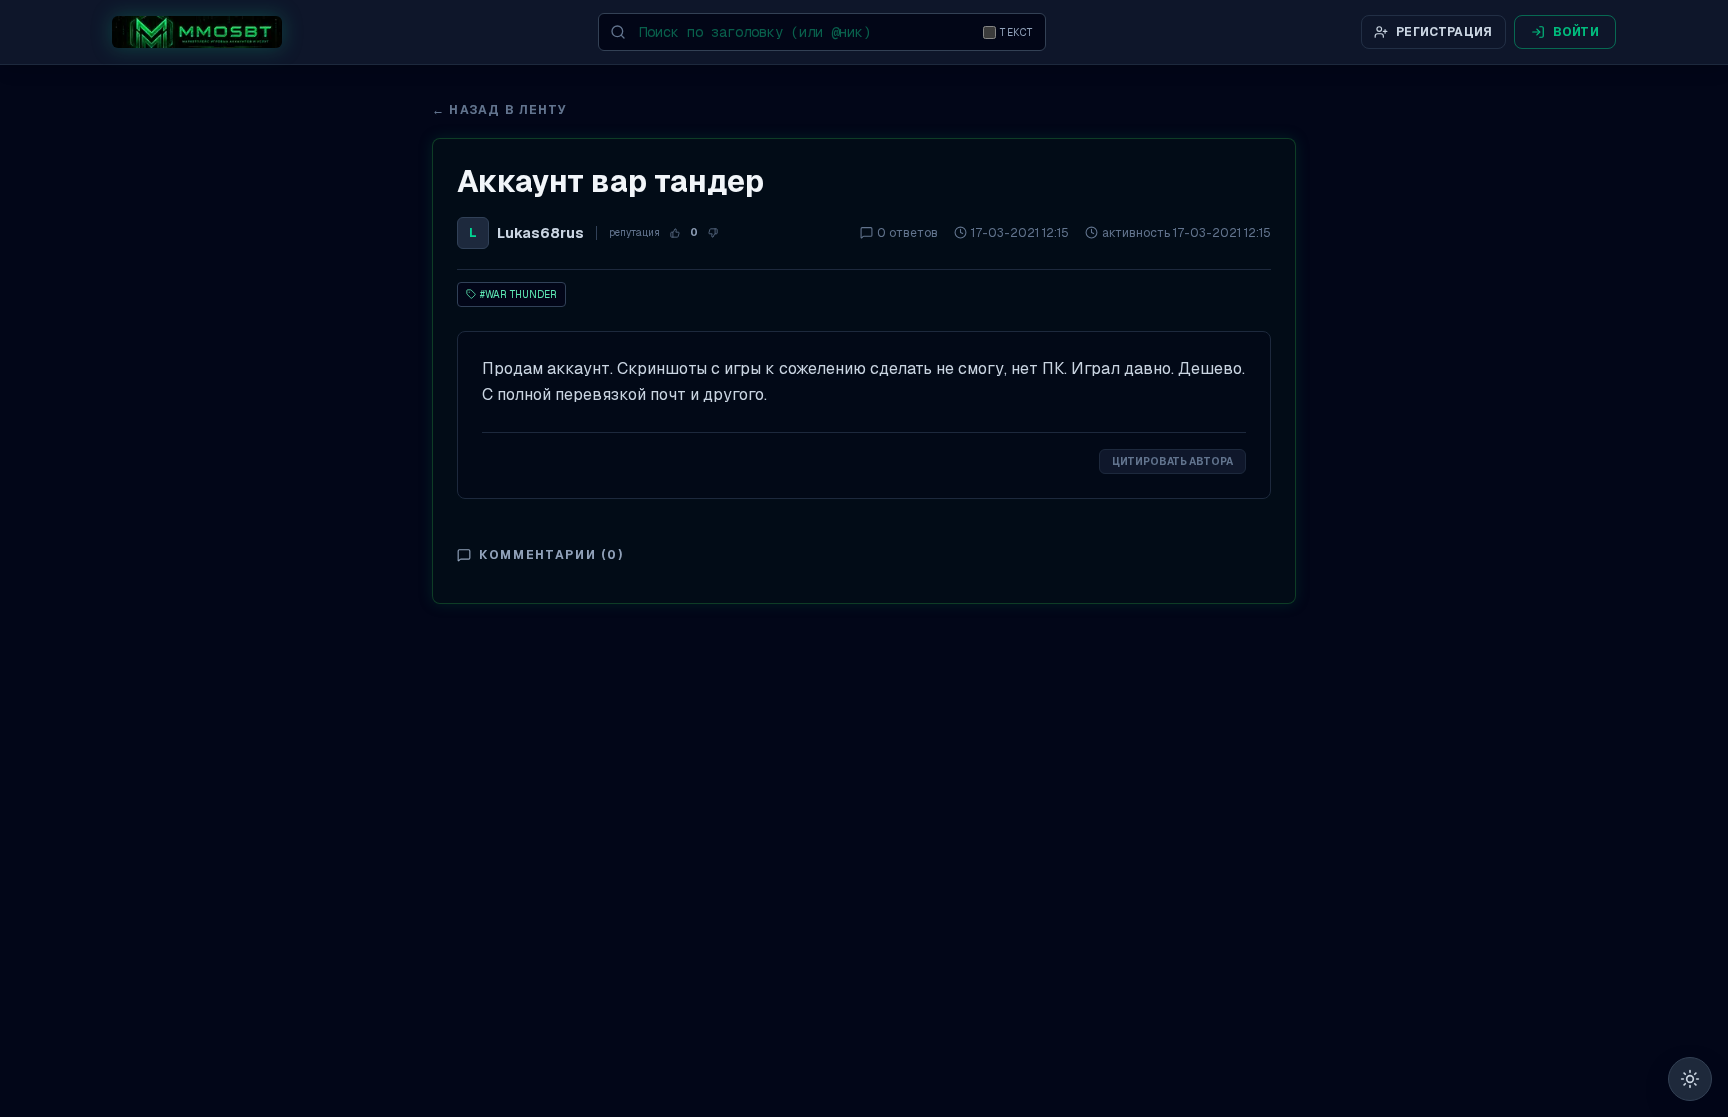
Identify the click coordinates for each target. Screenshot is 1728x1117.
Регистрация (1444, 32)
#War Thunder (518, 294)
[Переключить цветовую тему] (1690, 1079)
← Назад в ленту (499, 110)
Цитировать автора (1172, 461)
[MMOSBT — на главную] (197, 32)
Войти (1576, 32)
